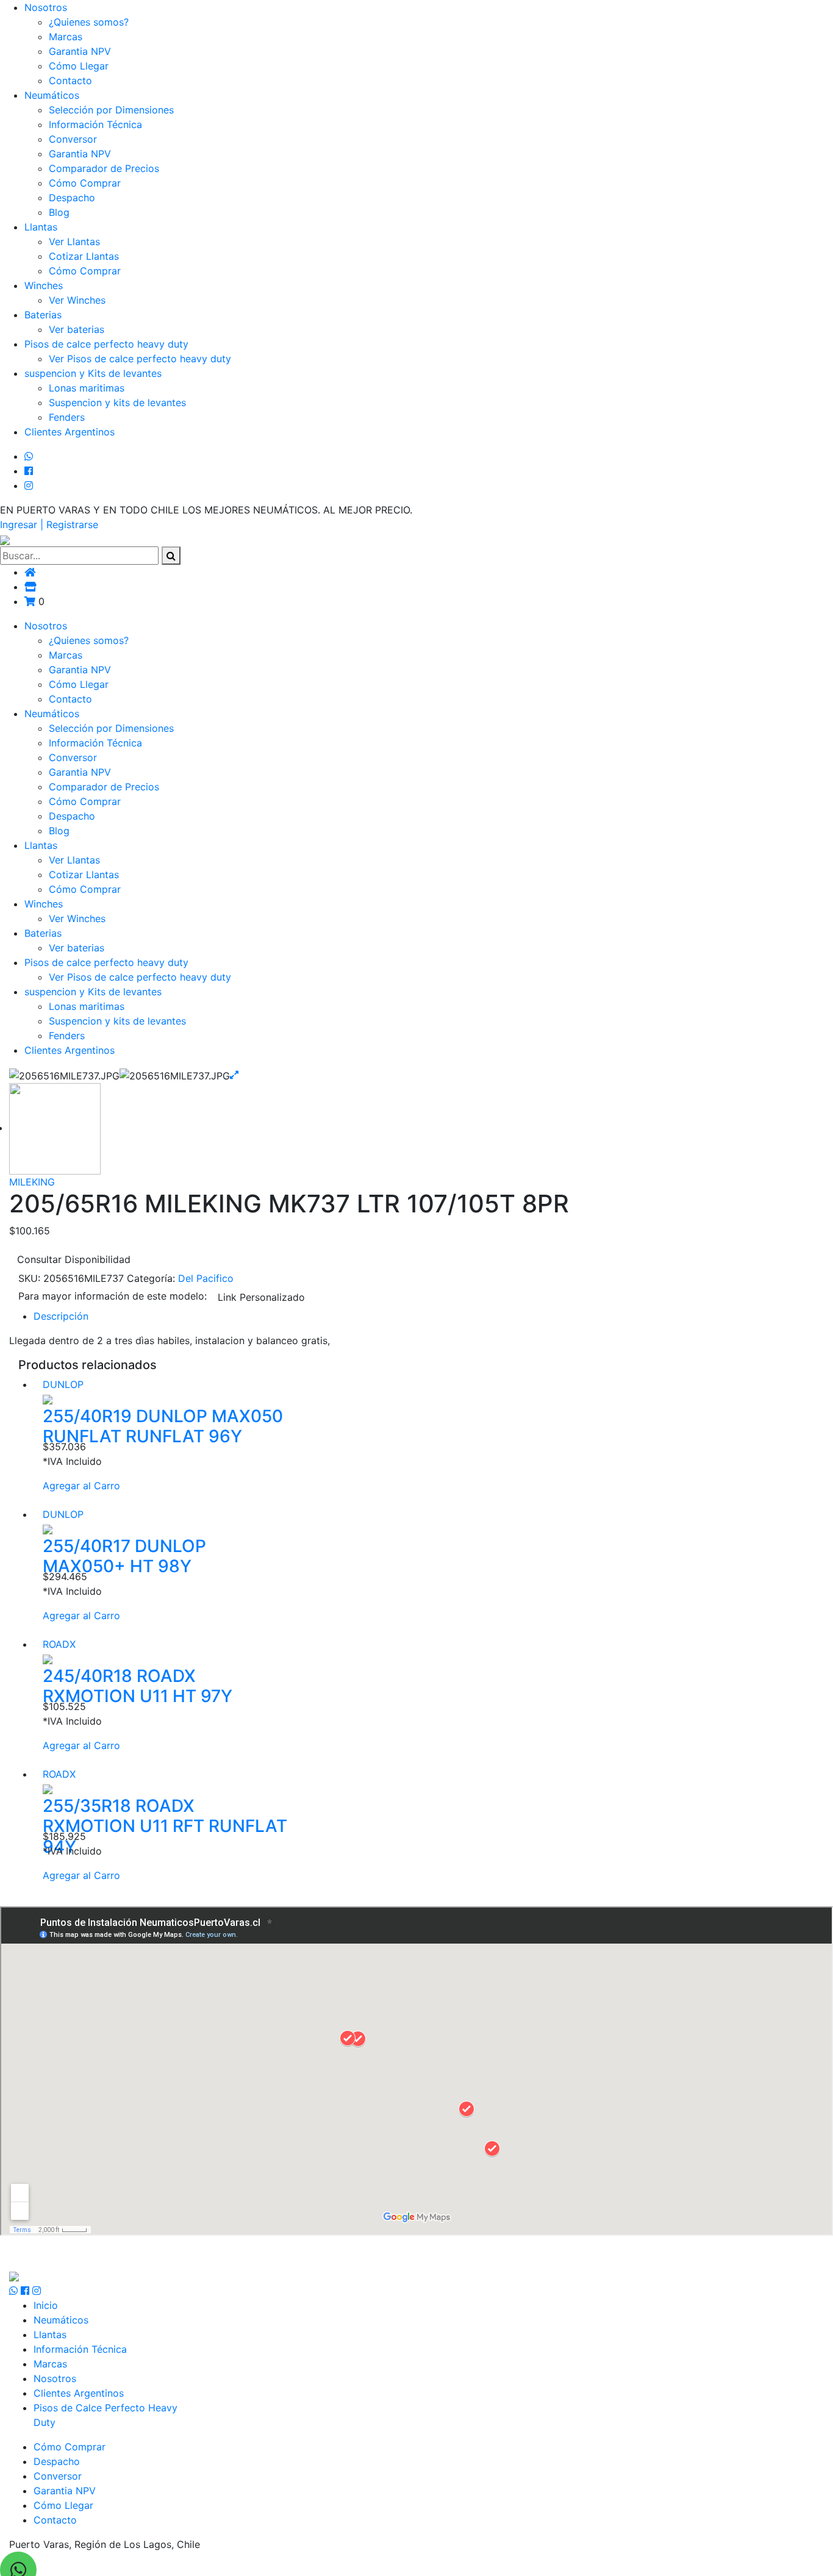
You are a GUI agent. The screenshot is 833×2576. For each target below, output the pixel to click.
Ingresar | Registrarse (49, 524)
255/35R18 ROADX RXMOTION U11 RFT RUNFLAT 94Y (165, 1826)
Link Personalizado (261, 1297)
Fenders (67, 417)
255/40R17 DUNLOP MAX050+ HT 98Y (124, 1556)
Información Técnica (95, 124)
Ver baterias (77, 329)
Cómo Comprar (85, 183)
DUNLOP (63, 1384)
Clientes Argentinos (70, 432)
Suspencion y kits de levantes (117, 402)
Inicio (46, 2305)
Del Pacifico (206, 1278)
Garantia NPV (80, 51)
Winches (44, 285)
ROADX (59, 1644)
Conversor (73, 139)
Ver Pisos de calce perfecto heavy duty (140, 359)
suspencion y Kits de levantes (93, 373)
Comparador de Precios (104, 168)
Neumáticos (52, 95)
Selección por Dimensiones (111, 110)
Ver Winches (77, 300)
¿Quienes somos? (89, 22)
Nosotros (46, 7)
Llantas (41, 227)
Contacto (70, 80)
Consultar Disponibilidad (74, 1259)
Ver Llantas (74, 241)
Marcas (66, 37)
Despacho (72, 198)
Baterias (43, 315)
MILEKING (32, 1182)
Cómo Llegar (79, 66)
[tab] (429, 1316)
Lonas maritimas (87, 388)
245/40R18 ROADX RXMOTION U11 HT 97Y (138, 1686)
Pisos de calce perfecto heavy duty (106, 344)
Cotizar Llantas (84, 256)
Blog (59, 212)
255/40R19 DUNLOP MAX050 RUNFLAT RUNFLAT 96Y (163, 1426)
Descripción (61, 1316)
